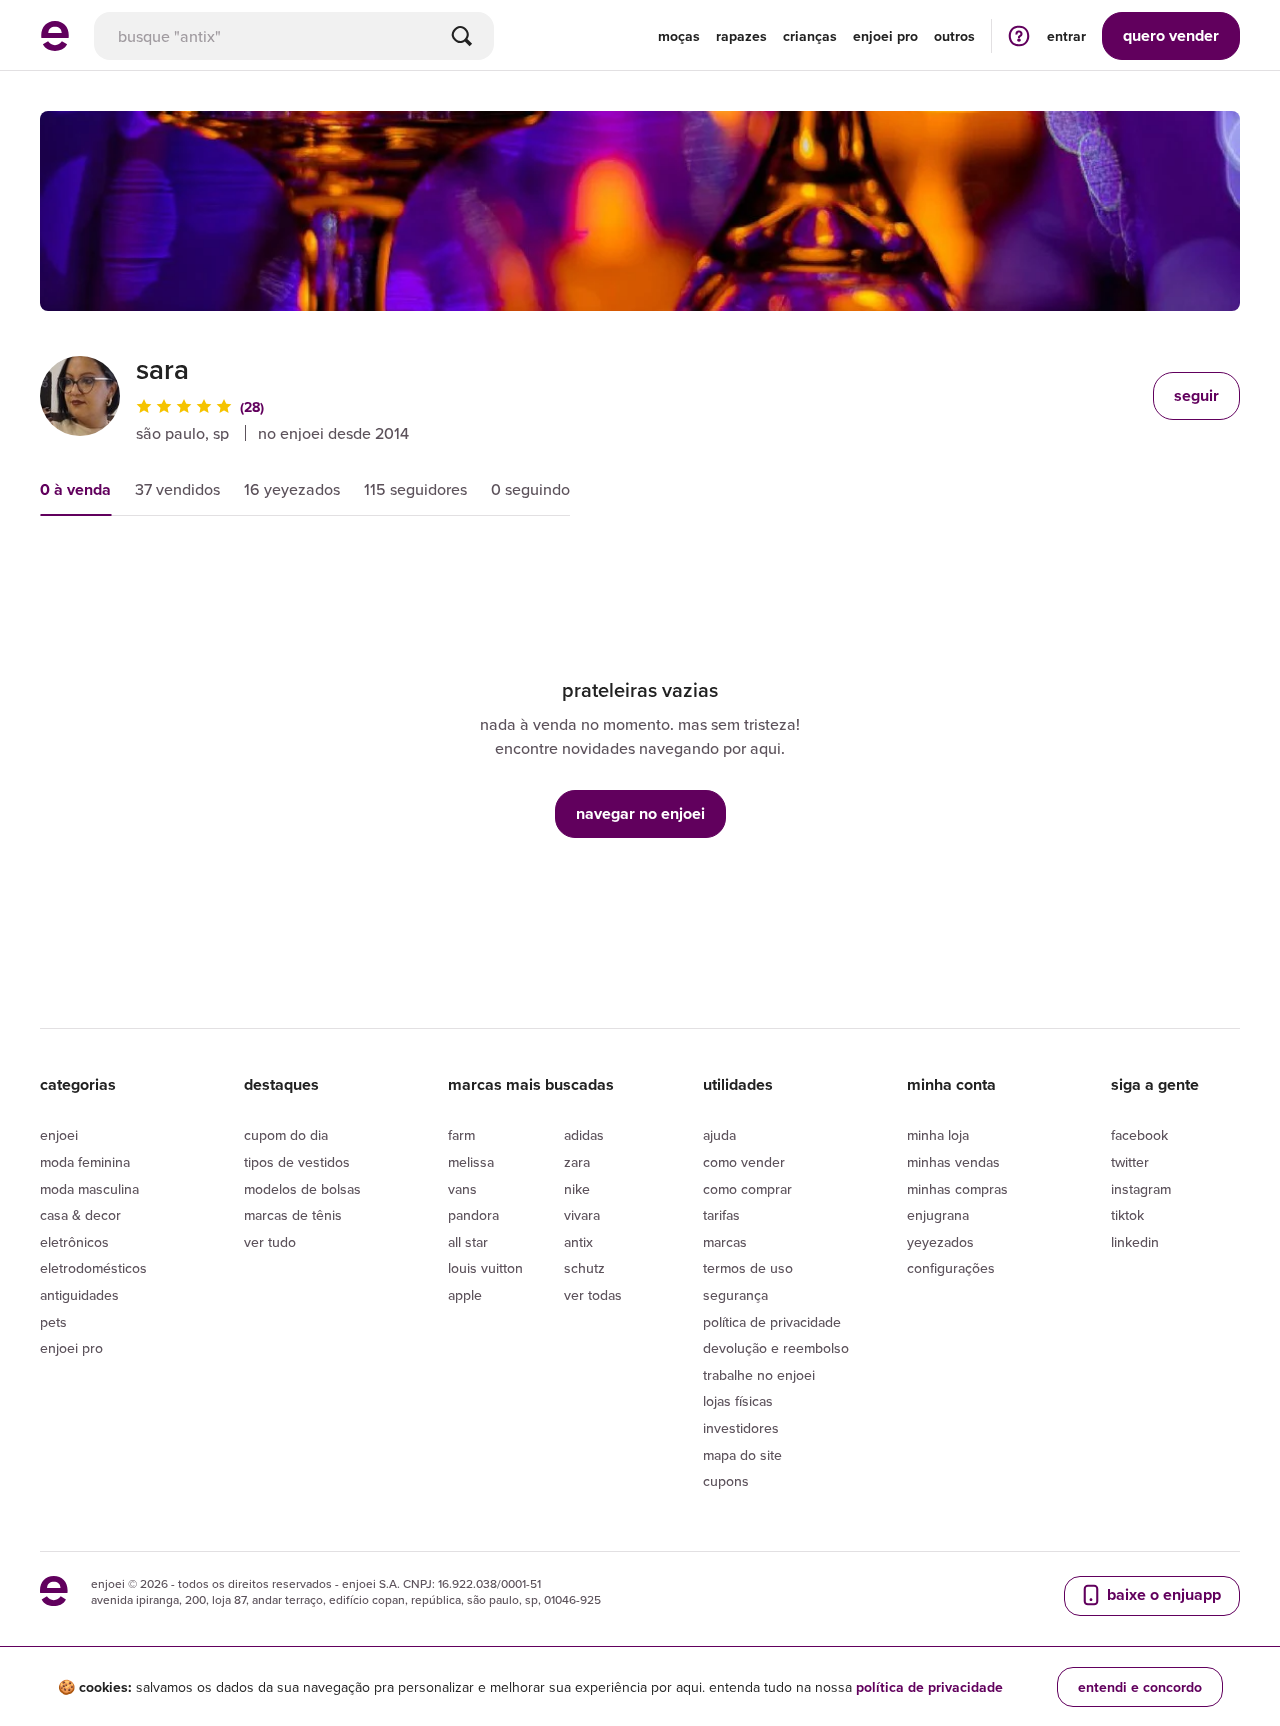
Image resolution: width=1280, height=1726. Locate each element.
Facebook (1139, 1135)
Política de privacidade (772, 1322)
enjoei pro (885, 36)
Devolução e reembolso (776, 1348)
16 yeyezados (292, 489)
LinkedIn (1135, 1242)
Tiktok (1127, 1215)
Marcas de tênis (293, 1215)
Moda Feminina (85, 1162)
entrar (1066, 36)
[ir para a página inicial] (55, 45)
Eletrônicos (74, 1242)
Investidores (741, 1428)
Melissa (471, 1162)
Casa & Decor (80, 1215)
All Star (468, 1242)
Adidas (584, 1135)
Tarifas (721, 1215)
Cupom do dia (286, 1135)
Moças (679, 36)
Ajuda (719, 1135)
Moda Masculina (89, 1189)
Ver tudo (270, 1242)
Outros (954, 36)
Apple (465, 1295)
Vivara (582, 1215)
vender (1171, 35)
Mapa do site (742, 1455)
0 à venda (75, 489)
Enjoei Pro (71, 1348)
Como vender (744, 1162)
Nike (577, 1189)
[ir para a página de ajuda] (1019, 35)
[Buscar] (462, 36)
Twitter (1130, 1162)
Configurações (951, 1268)
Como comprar (747, 1189)
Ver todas (593, 1295)
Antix (578, 1242)
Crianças (810, 36)
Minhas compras (957, 1189)
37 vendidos (177, 489)
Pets (53, 1322)
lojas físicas (738, 1401)
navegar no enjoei (640, 813)
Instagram (1141, 1189)
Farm (461, 1135)
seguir (1196, 395)
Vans (462, 1189)
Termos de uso (748, 1268)
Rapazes (741, 36)
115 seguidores (415, 489)
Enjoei (59, 1135)
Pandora (473, 1215)
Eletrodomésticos (93, 1268)
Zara (577, 1162)
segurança (735, 1295)
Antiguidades (79, 1295)
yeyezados (940, 1242)
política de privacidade (929, 1687)
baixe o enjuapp (1162, 1594)
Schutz (584, 1268)
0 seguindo (530, 489)
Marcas (725, 1242)
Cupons (726, 1481)
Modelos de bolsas (302, 1189)
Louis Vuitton (485, 1268)
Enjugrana (938, 1215)
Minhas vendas (953, 1162)
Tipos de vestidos (297, 1162)
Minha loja (938, 1135)
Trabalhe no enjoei (759, 1375)
